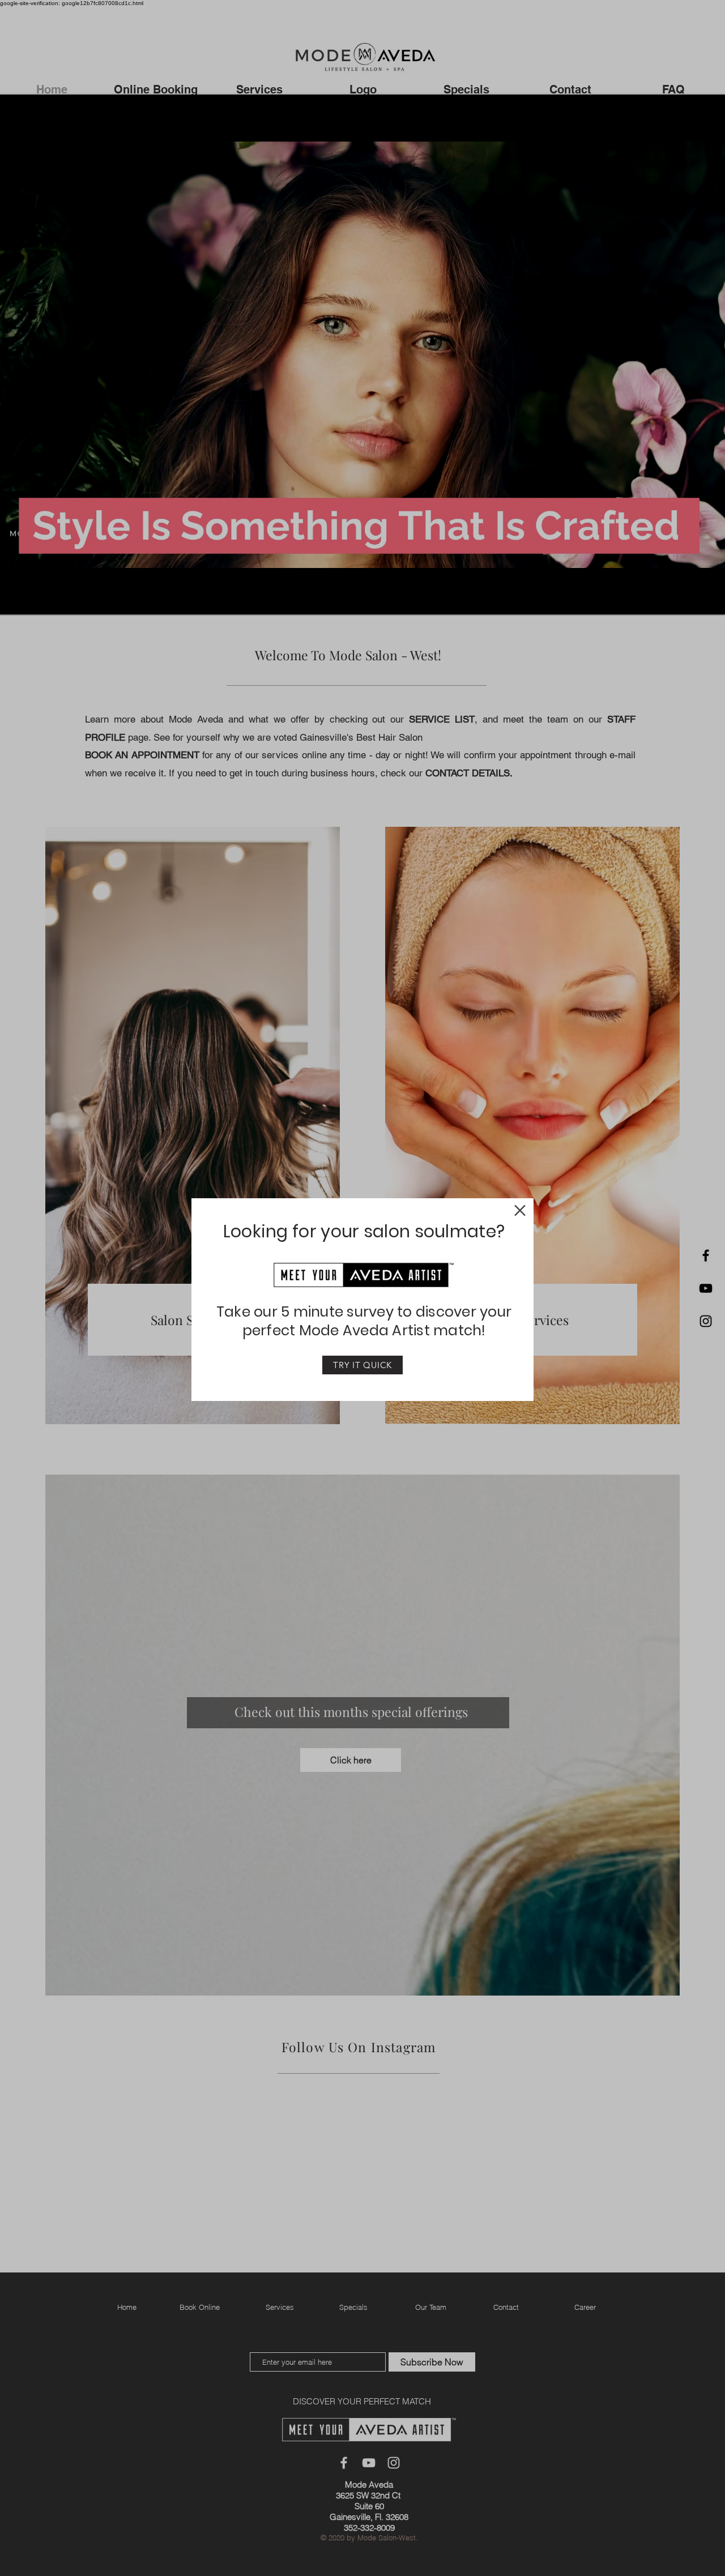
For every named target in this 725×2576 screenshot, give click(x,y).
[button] (520, 1210)
